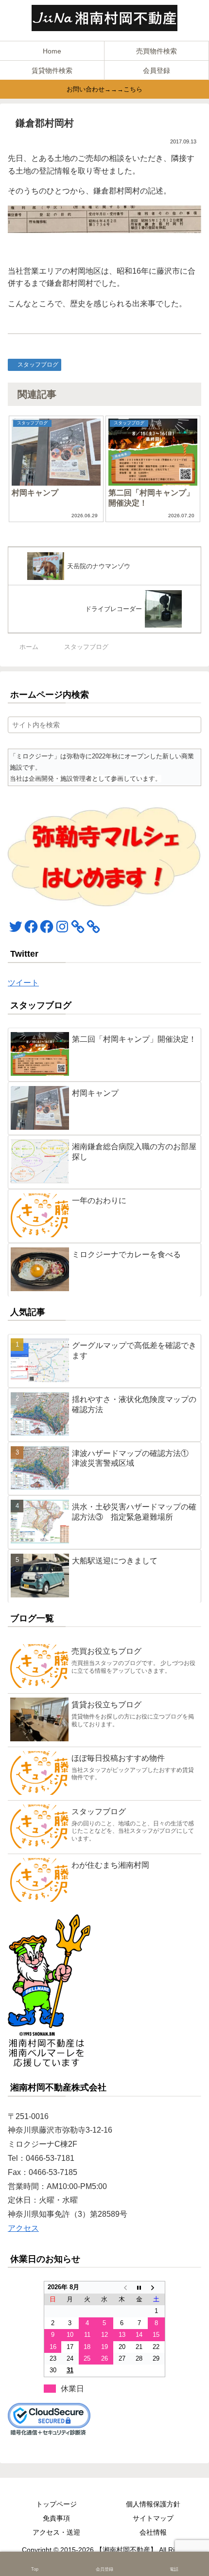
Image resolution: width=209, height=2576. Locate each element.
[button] (192, 725)
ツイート (23, 983)
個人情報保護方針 (153, 2504)
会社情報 (153, 2532)
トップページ (56, 2504)
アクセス (23, 2228)
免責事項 (56, 2518)
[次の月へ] (157, 2287)
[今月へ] (139, 2287)
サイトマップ (153, 2518)
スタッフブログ (38, 365)
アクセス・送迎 (56, 2532)
